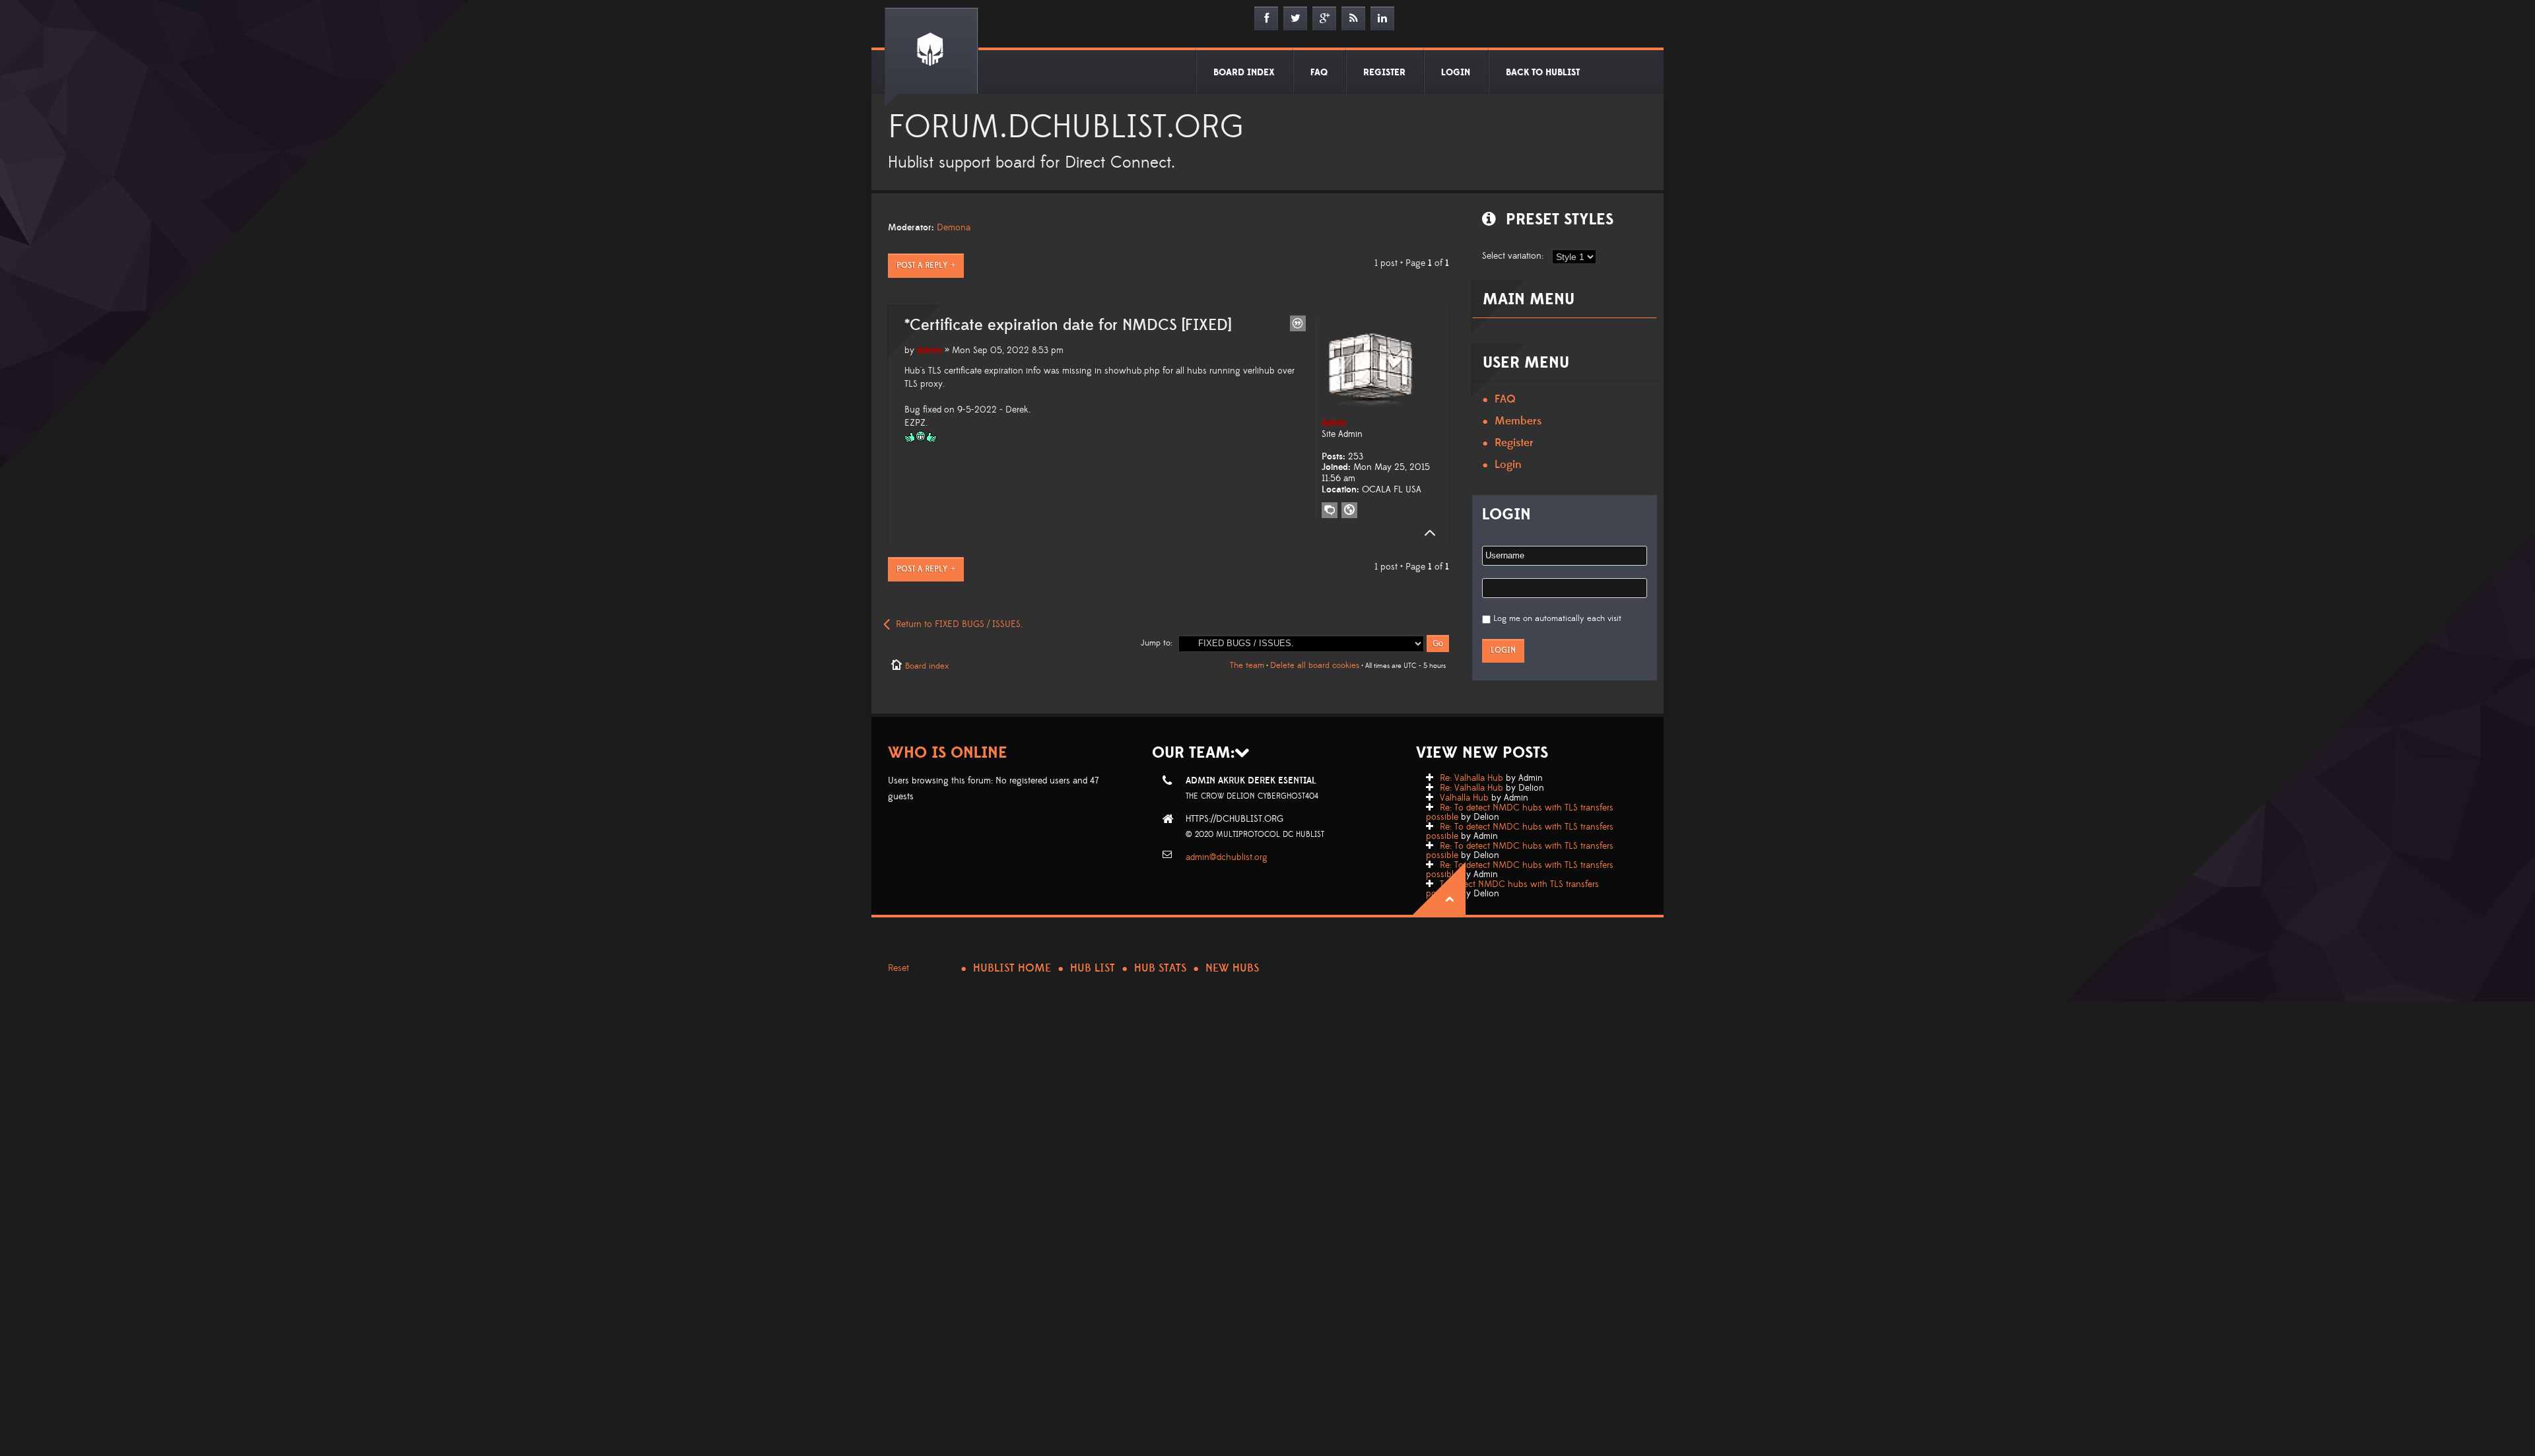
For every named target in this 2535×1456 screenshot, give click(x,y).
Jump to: (1157, 643)
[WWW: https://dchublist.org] (1349, 510)
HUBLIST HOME (1012, 968)
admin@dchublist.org (1227, 857)
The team (1247, 665)
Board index (927, 666)
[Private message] (1330, 510)
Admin (929, 350)
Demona (954, 228)
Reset (898, 968)
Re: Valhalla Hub (1471, 778)
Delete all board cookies (1315, 665)
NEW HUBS (1232, 968)
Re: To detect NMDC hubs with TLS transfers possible (1520, 812)
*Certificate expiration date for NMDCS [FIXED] (1068, 325)
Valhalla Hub (1464, 798)
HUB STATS (1160, 968)
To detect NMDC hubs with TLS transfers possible (1512, 889)
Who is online (948, 753)
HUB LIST (1093, 968)
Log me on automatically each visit (1557, 618)
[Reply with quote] (1298, 323)
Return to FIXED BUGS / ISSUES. (959, 624)
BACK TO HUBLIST (1543, 73)
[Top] (1426, 533)
